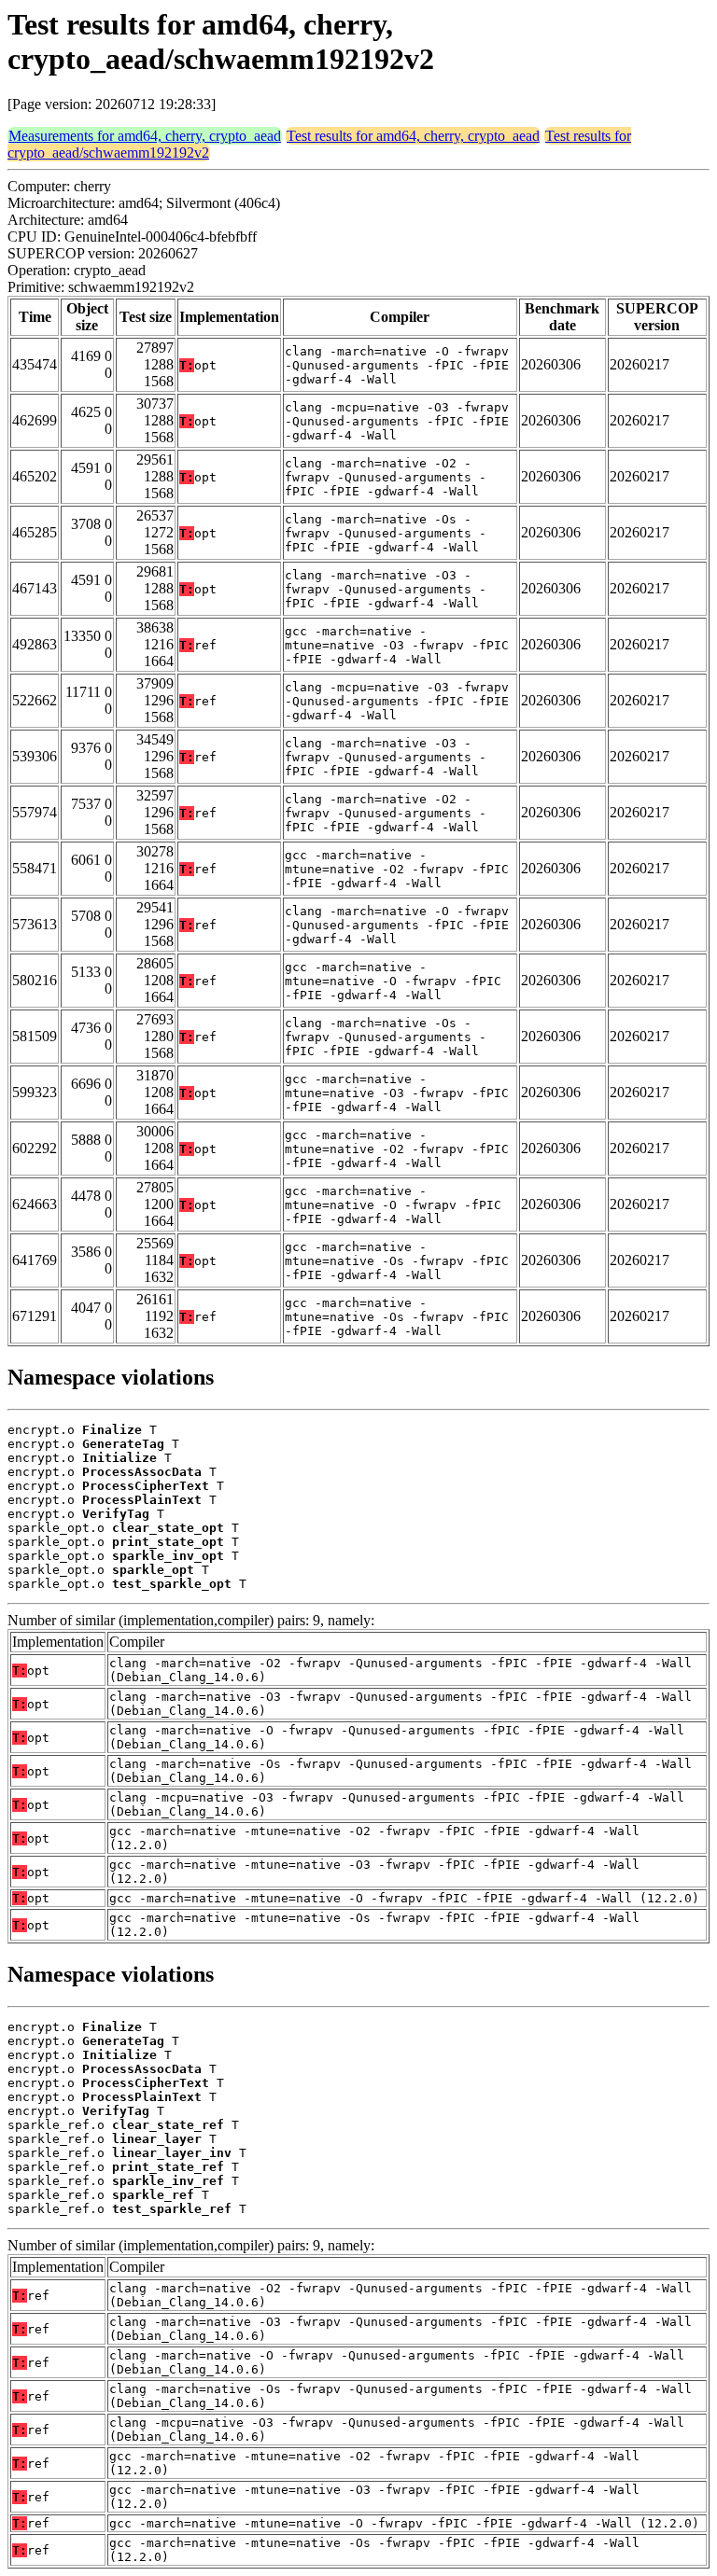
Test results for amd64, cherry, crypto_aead (413, 136)
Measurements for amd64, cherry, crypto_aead (145, 136)
